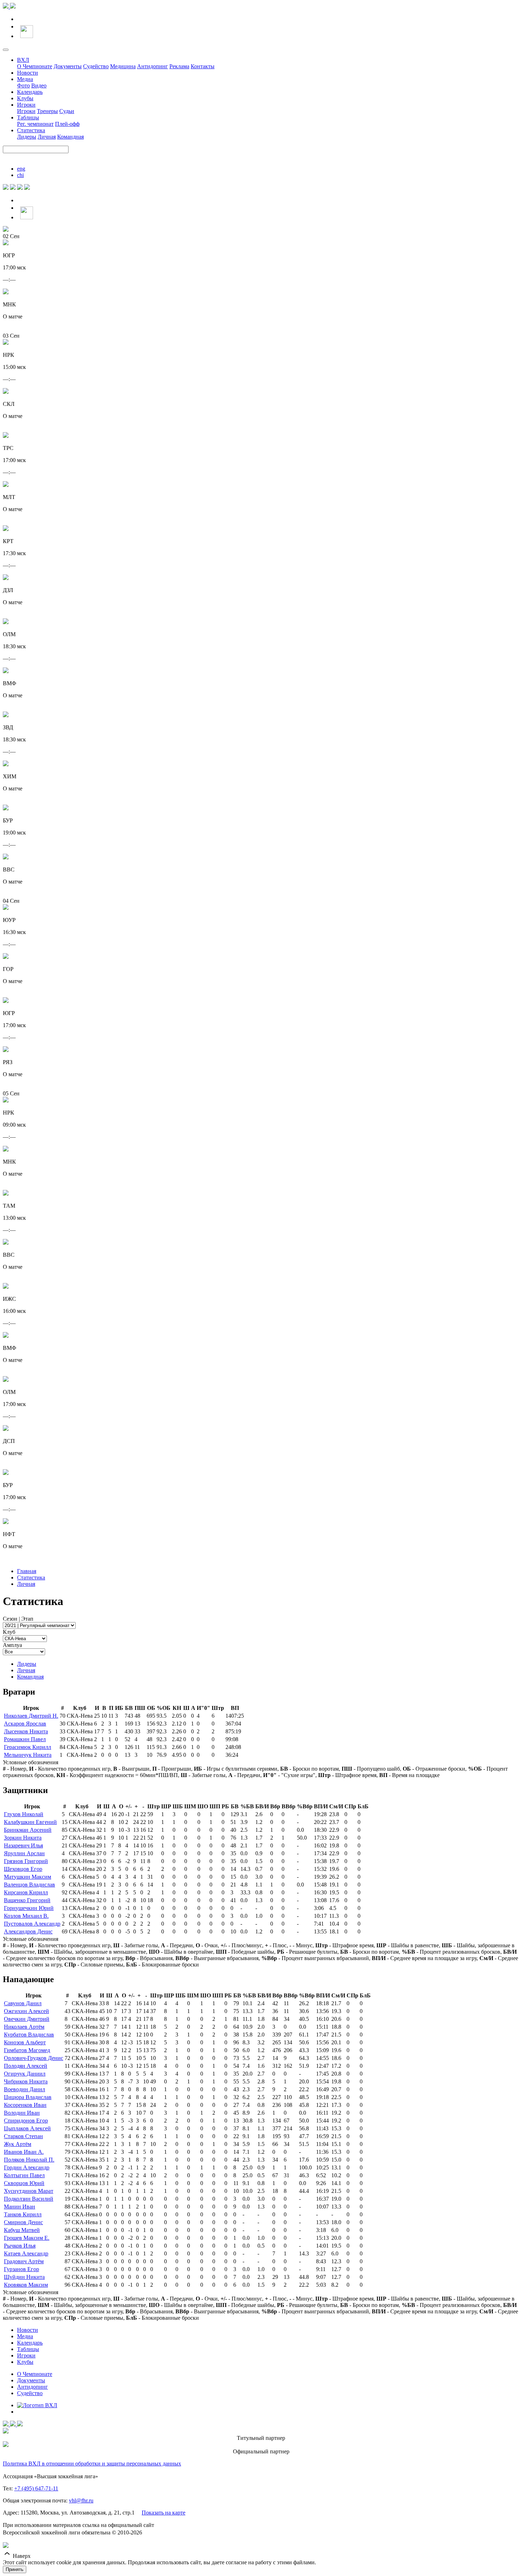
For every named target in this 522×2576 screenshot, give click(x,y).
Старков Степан (23, 2136)
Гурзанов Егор (21, 2269)
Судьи (67, 111)
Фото (23, 85)
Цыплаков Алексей (27, 2128)
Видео (39, 85)
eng (21, 169)
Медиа (25, 79)
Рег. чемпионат (35, 124)
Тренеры (47, 111)
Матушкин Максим (28, 1877)
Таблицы (28, 117)
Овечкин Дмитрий (27, 2019)
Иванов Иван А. (24, 2152)
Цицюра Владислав (28, 2097)
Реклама (179, 66)
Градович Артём (24, 2261)
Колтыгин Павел (24, 2175)
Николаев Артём (24, 2027)
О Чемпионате (35, 66)
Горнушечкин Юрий (29, 1908)
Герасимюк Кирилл (28, 1747)
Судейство (96, 66)
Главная (27, 1571)
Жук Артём (18, 2144)
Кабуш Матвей (22, 2230)
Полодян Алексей (26, 2066)
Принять (15, 2569)
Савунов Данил (23, 2003)
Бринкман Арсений (28, 1830)
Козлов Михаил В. (26, 1916)
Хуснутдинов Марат (29, 2191)
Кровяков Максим (26, 2285)
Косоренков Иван (25, 2105)
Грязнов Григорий (26, 1861)
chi (20, 175)
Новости (28, 73)
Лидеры (27, 137)
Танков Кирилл (23, 2214)
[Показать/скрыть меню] (6, 50)
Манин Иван (20, 2207)
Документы (68, 66)
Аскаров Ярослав (25, 1724)
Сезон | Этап (18, 1619)
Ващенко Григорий (27, 1900)
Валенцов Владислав (29, 1885)
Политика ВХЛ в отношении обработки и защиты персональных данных (92, 2464)
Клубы (25, 98)
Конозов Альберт (25, 2042)
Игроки (26, 105)
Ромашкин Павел (25, 1739)
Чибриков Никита (26, 2081)
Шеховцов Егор (23, 1869)
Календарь (30, 92)
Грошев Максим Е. (27, 2238)
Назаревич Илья (23, 1845)
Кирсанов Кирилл (26, 1892)
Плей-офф (67, 124)
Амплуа (12, 1645)
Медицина (123, 66)
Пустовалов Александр (32, 1924)
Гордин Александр (27, 2167)
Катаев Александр (26, 2253)
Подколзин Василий (29, 2199)
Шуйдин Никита (24, 2277)
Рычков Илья (20, 2246)
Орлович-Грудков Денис (34, 2058)
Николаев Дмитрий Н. (31, 1716)
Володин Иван (22, 2113)
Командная (70, 137)
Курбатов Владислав (29, 2035)
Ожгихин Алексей (26, 2011)
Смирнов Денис (23, 2222)
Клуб (9, 1632)
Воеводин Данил (25, 2089)
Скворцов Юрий (24, 2183)
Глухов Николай (24, 1814)
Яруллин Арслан (24, 1853)
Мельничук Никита (28, 1755)
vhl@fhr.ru (81, 2500)
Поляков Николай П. (29, 2160)
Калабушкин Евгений (30, 1822)
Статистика (31, 130)
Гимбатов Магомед (27, 2050)
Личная (47, 137)
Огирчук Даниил (25, 2074)
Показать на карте (164, 2513)
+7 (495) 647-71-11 (36, 2488)
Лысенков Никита (26, 1731)
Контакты (203, 66)
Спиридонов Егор (26, 2121)
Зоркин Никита (23, 1838)
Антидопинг (153, 66)
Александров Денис (28, 1931)
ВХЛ (23, 60)
